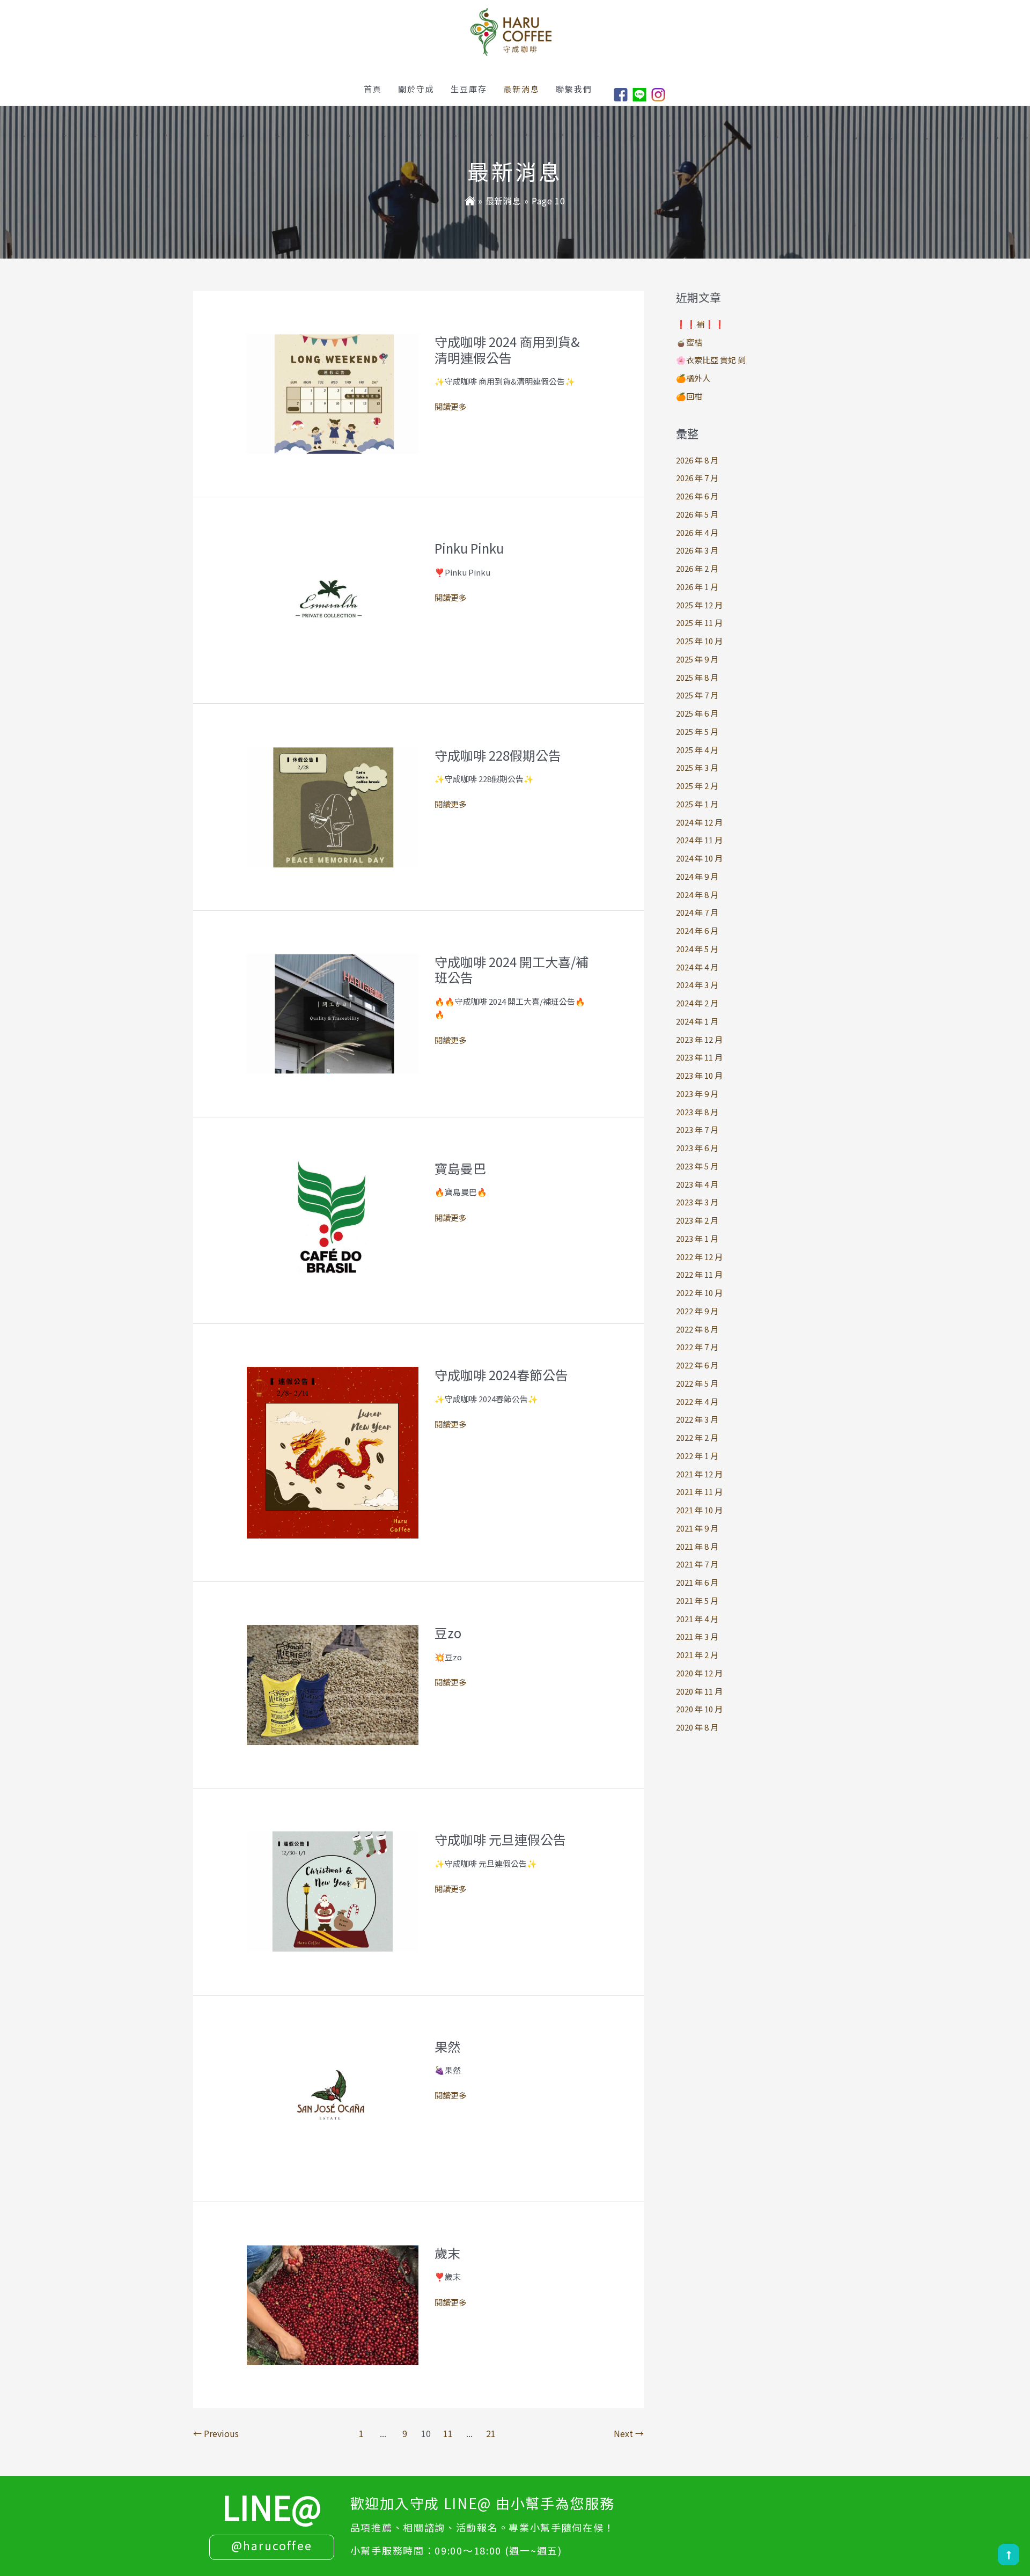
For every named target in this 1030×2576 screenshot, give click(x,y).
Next (629, 2433)
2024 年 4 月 (697, 967)
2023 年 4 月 (697, 1184)
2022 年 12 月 (699, 1257)
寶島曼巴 (460, 1168)
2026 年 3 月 (697, 550)
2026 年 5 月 (697, 514)
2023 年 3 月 (697, 1202)
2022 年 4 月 (697, 1401)
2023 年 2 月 (697, 1220)
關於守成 (416, 89)
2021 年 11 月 (699, 1492)
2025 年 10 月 (699, 641)
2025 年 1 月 (697, 804)
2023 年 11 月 (699, 1057)
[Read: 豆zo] (333, 1684)
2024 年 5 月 (697, 949)
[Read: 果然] (333, 2097)
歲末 (447, 2253)
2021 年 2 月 (697, 1655)
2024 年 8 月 (697, 895)
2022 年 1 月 (697, 1456)
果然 (447, 2046)
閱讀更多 (451, 407)
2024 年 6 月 (697, 930)
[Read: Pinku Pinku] (333, 599)
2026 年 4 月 (697, 532)
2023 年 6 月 (697, 1148)
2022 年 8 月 (697, 1329)
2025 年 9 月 (697, 659)
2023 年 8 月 (697, 1112)
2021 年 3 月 (697, 1636)
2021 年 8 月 (697, 1546)
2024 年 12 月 (699, 822)
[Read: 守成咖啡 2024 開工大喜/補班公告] (333, 1013)
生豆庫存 (469, 89)
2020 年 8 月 (697, 1727)
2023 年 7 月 (697, 1129)
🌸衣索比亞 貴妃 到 (711, 360)
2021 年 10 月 (699, 1510)
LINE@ (272, 2506)
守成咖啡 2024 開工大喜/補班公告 (512, 970)
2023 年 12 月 (699, 1039)
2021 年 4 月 (697, 1619)
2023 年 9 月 (697, 1094)
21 (491, 2433)
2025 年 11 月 (699, 623)
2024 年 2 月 (697, 1003)
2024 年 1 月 (697, 1021)
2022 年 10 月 (699, 1293)
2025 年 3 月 (697, 767)
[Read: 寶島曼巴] (333, 1219)
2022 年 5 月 (697, 1383)
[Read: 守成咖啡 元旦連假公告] (333, 1891)
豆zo (448, 1633)
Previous (216, 2433)
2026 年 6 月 (697, 496)
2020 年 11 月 (699, 1691)
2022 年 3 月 (697, 1419)
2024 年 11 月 (699, 840)
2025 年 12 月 (699, 605)
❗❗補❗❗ (700, 324)
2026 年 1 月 (697, 587)
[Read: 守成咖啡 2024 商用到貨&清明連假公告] (333, 392)
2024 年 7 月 (697, 912)
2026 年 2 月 (697, 568)
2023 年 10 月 (699, 1075)
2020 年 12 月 (699, 1673)
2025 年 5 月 (697, 731)
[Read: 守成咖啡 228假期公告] (333, 806)
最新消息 (521, 89)
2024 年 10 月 (699, 858)
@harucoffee (272, 2545)
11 (448, 2433)
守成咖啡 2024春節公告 (501, 1375)
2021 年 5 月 (697, 1600)
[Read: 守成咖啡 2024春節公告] (333, 1451)
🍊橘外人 (693, 378)
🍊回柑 (689, 396)
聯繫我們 (574, 89)
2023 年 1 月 (697, 1238)
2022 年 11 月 (699, 1274)
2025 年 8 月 (697, 677)
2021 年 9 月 (697, 1528)
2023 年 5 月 (697, 1166)
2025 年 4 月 (697, 750)
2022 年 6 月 (697, 1365)
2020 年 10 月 (699, 1709)
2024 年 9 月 (697, 876)
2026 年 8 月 (697, 460)
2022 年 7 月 (697, 1347)
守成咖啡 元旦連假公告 (500, 1839)
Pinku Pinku (469, 548)
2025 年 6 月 (697, 713)
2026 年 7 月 (697, 478)
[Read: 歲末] (333, 2304)
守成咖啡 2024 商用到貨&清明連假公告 (507, 349)
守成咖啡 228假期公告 (498, 755)
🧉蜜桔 (689, 342)
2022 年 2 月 (697, 1437)
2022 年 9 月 (697, 1311)
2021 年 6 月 (697, 1582)
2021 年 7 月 (697, 1564)
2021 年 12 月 (699, 1474)
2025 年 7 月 (697, 695)
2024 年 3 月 (697, 985)
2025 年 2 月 (697, 786)
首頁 (373, 89)
